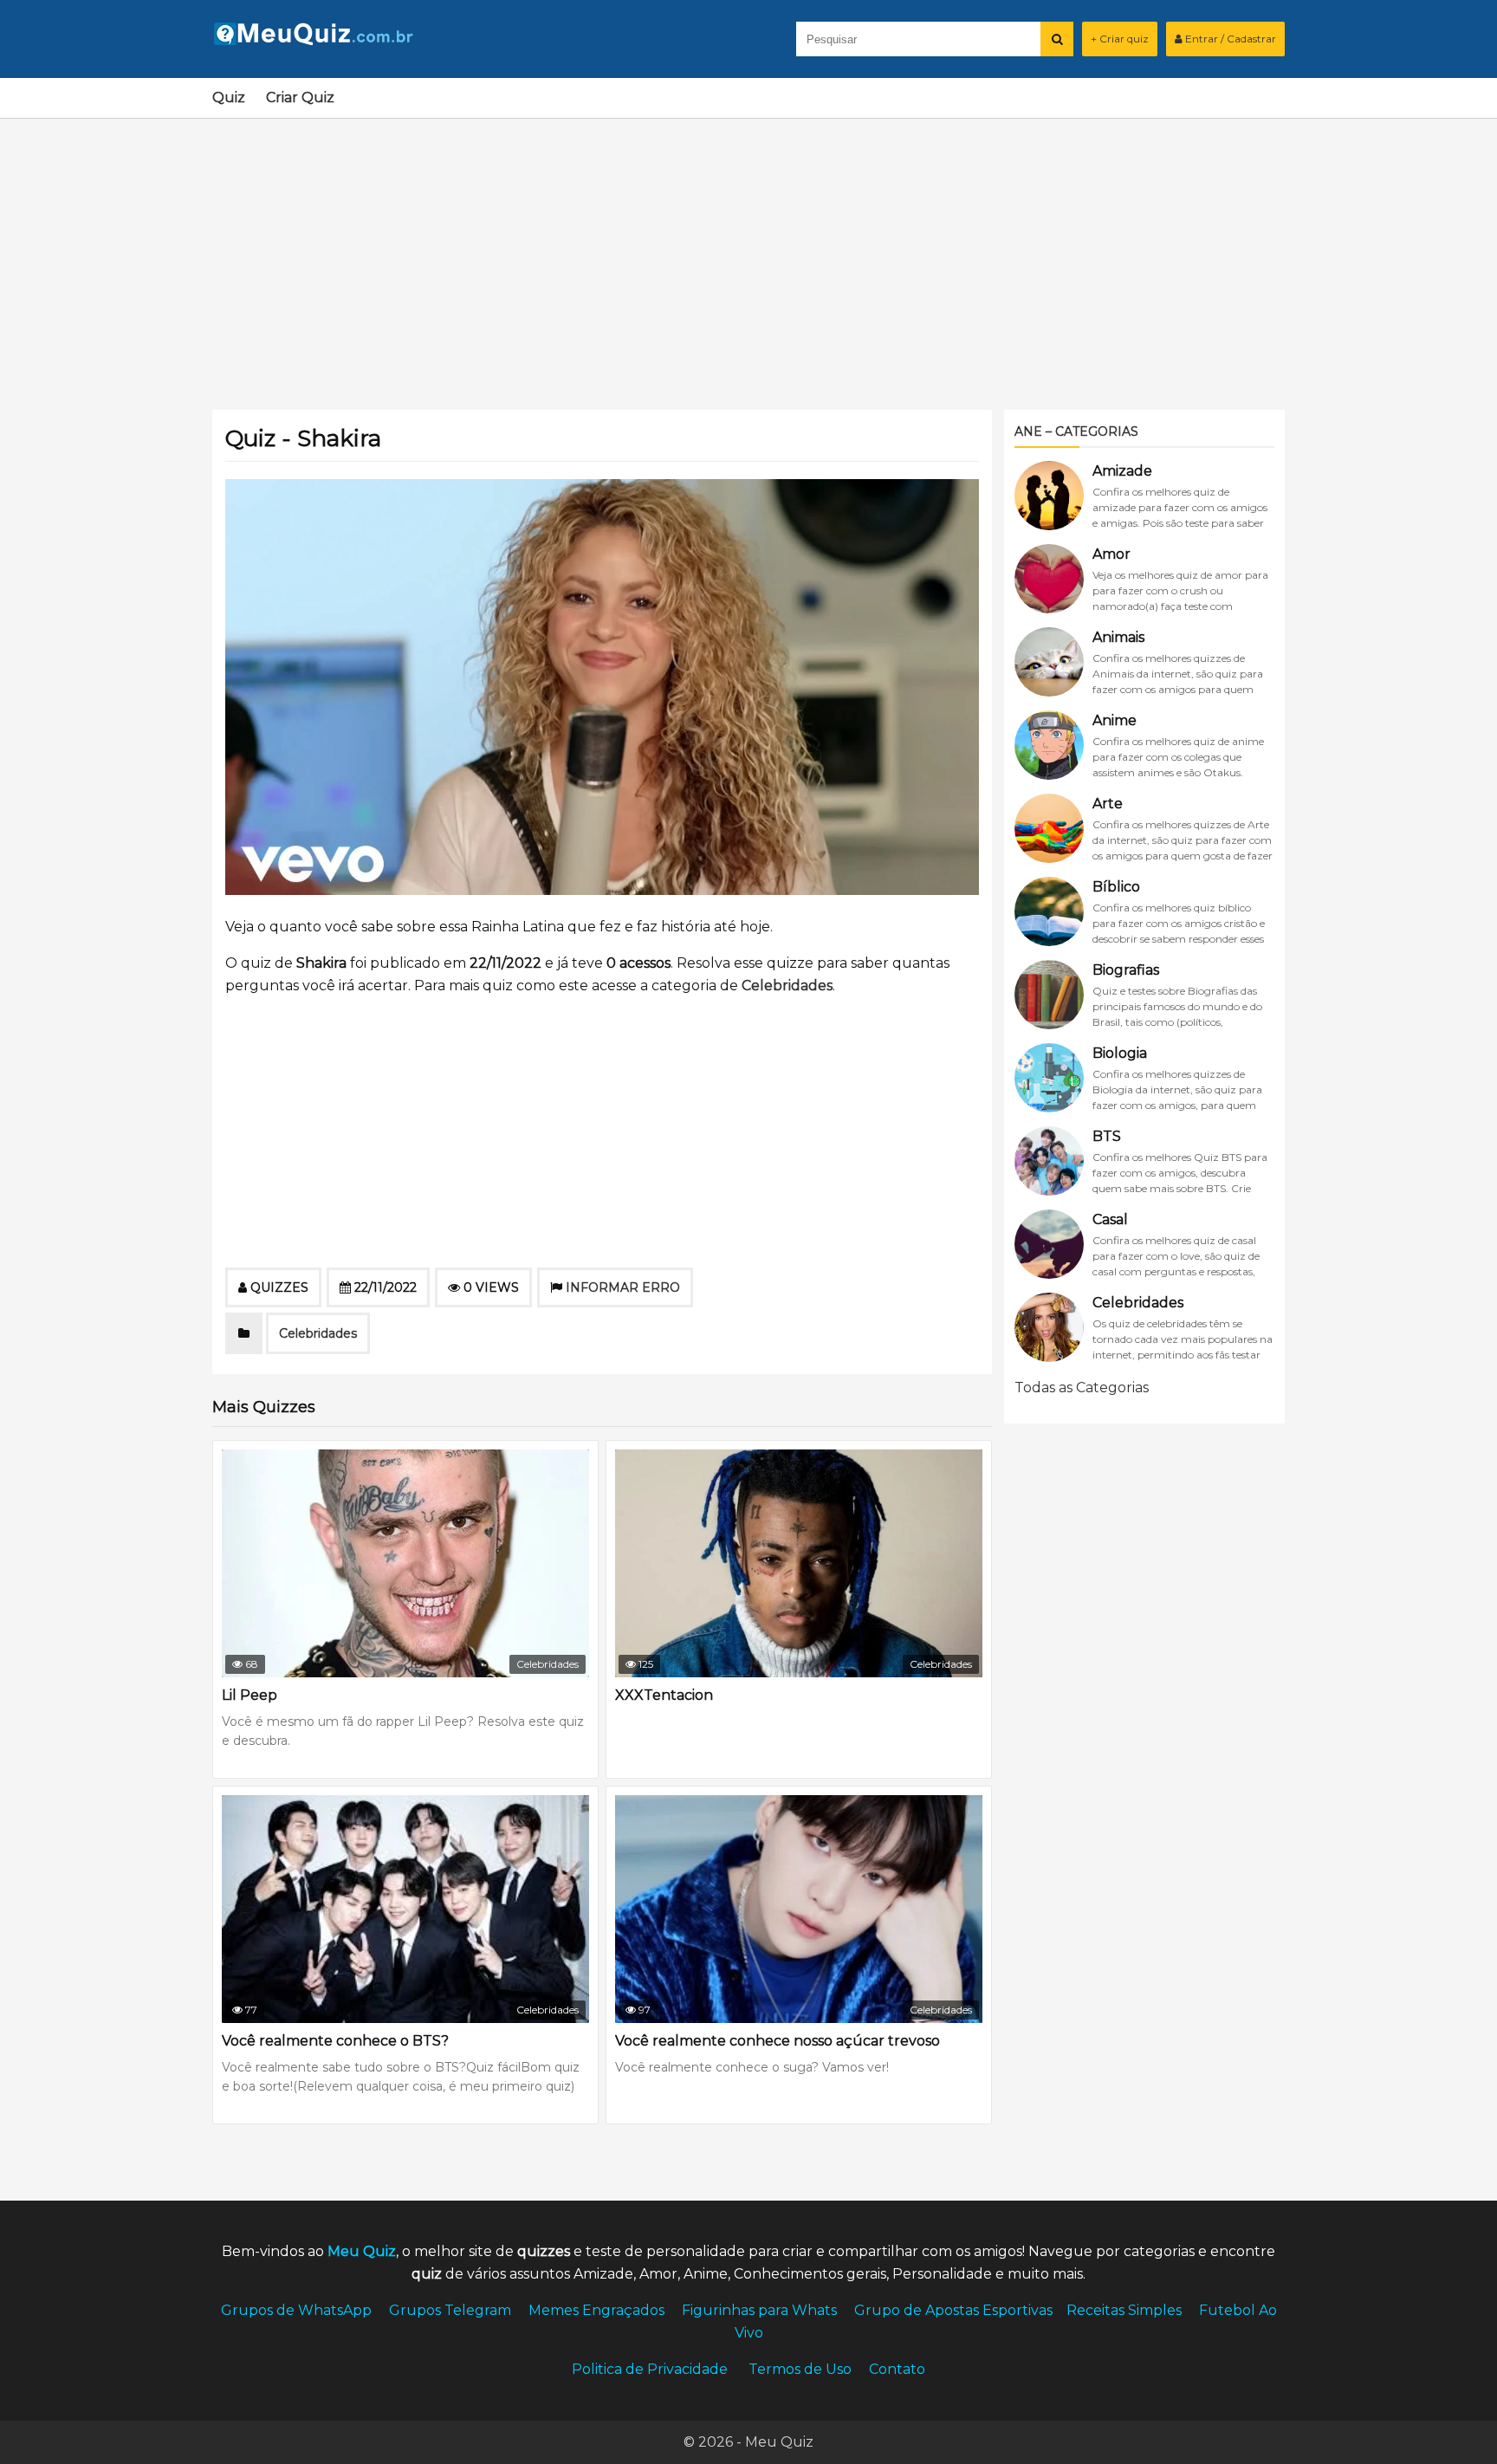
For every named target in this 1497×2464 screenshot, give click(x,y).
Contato (897, 2369)
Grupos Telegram (450, 2310)
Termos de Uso (800, 2369)
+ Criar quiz (1120, 39)
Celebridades (787, 986)
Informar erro (623, 1287)
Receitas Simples (1124, 2310)
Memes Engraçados (596, 2310)
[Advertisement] (748, 254)
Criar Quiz (300, 97)
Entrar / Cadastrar (1229, 39)
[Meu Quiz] (321, 40)
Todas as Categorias (1082, 1388)
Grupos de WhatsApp (296, 2310)
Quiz (229, 97)
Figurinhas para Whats (759, 2310)
